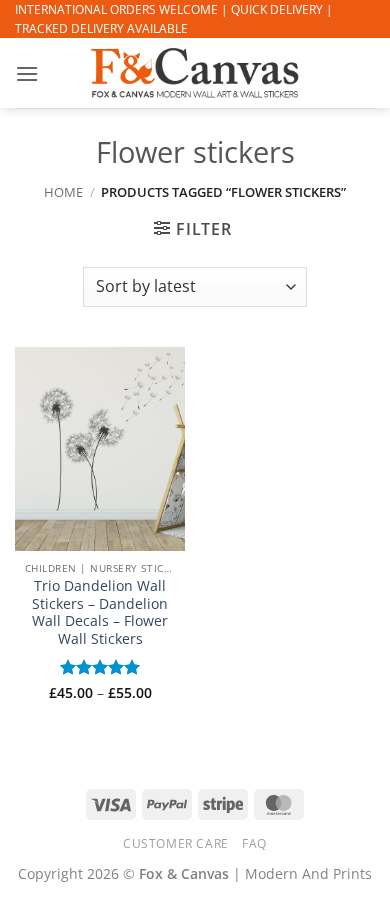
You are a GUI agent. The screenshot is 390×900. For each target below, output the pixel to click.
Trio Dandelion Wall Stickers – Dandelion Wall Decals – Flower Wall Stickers (100, 612)
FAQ (254, 843)
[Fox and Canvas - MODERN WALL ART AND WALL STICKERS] (195, 73)
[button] (27, 73)
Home (63, 192)
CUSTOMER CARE (176, 843)
